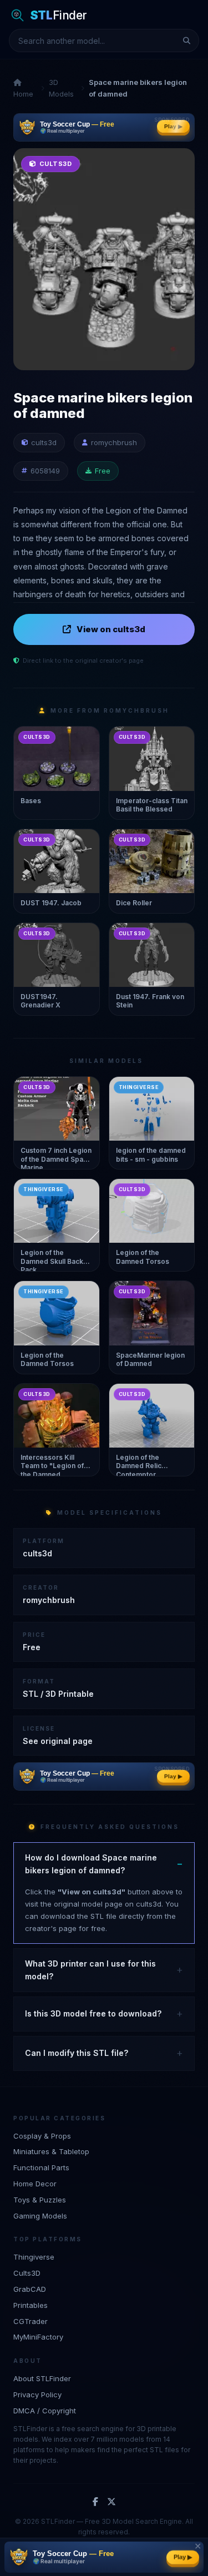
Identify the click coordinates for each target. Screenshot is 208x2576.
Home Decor (35, 2184)
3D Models (61, 88)
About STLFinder (42, 2378)
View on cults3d (111, 629)
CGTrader (31, 2321)
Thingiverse (34, 2257)
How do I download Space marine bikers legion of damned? (91, 1864)
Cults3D (27, 2273)
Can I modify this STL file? (77, 2053)
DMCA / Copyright (45, 2411)
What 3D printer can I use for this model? (90, 1970)
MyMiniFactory (38, 2337)
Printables (31, 2305)
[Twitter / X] (111, 2502)
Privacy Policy (37, 2394)
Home (23, 94)
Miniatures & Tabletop (51, 2151)
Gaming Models (40, 2216)
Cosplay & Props (42, 2136)
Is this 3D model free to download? (93, 2013)
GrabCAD (30, 2289)
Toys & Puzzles (40, 2200)
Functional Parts (41, 2167)
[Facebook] (95, 2502)
